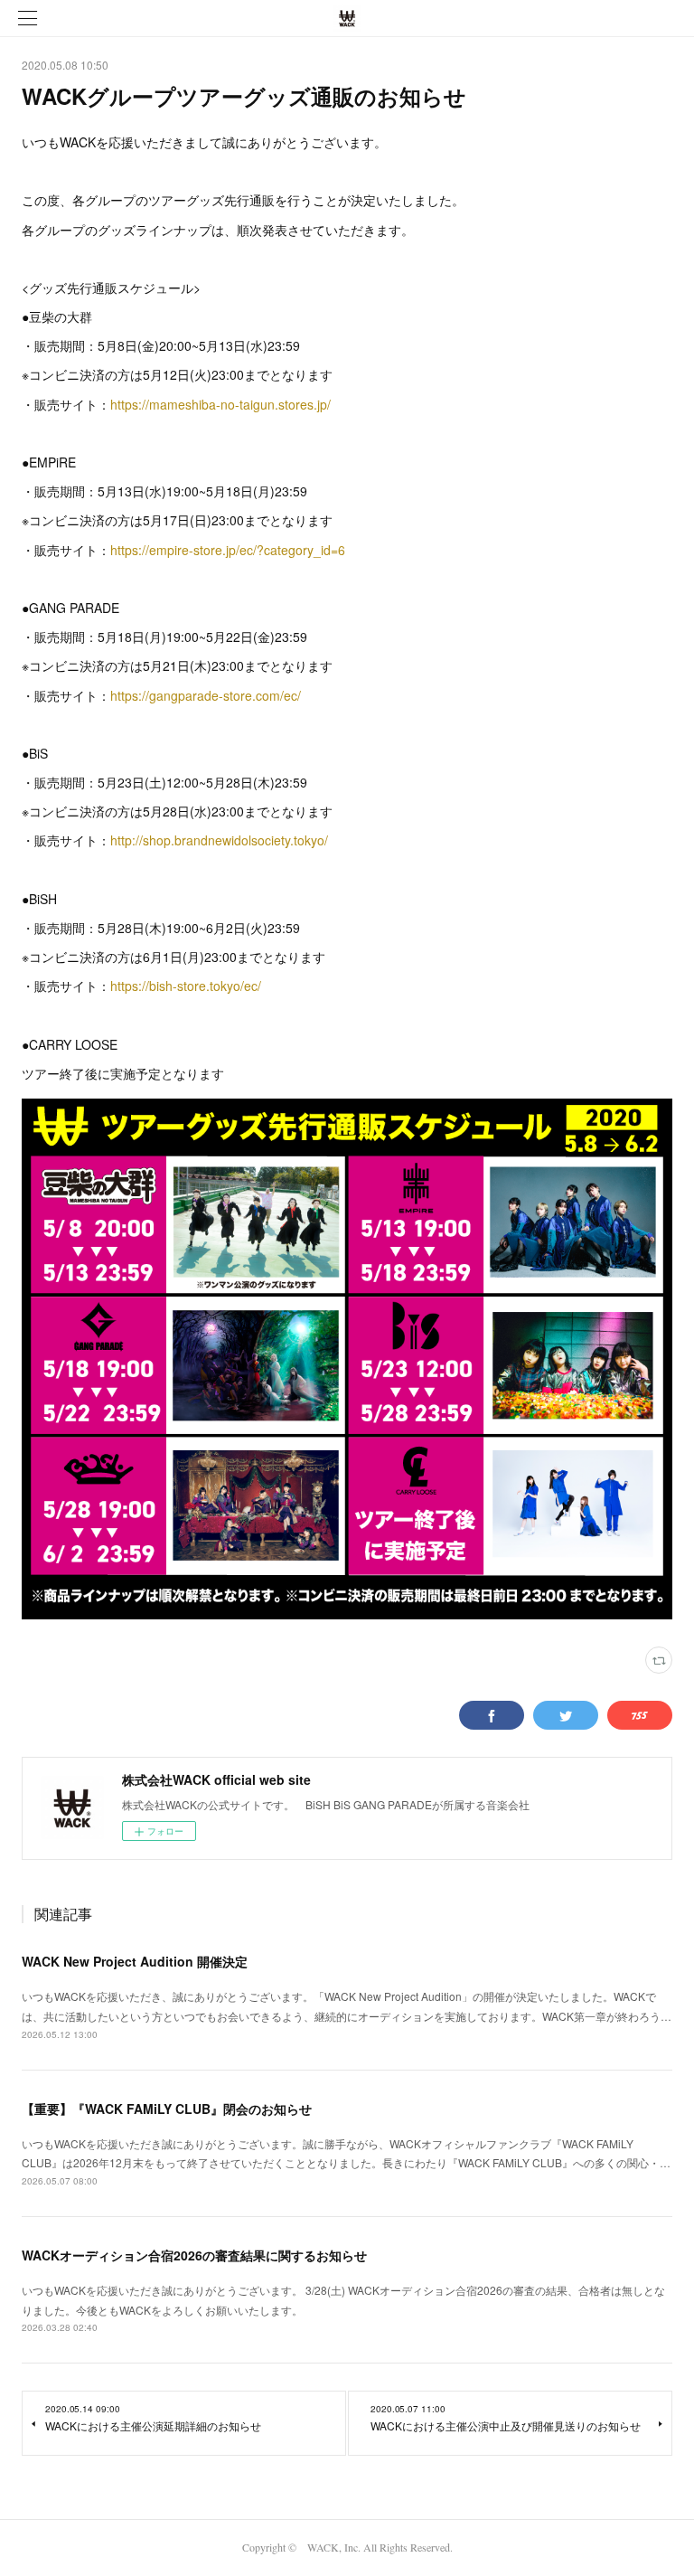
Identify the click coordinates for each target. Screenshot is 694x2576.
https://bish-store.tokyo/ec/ (186, 986)
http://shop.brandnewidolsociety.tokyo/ (219, 840)
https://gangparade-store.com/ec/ (206, 695)
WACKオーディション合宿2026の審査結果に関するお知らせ (194, 2255)
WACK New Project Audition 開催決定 (135, 1961)
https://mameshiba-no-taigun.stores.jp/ (220, 404)
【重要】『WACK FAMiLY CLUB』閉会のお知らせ (167, 2109)
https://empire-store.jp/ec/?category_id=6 (228, 550)
